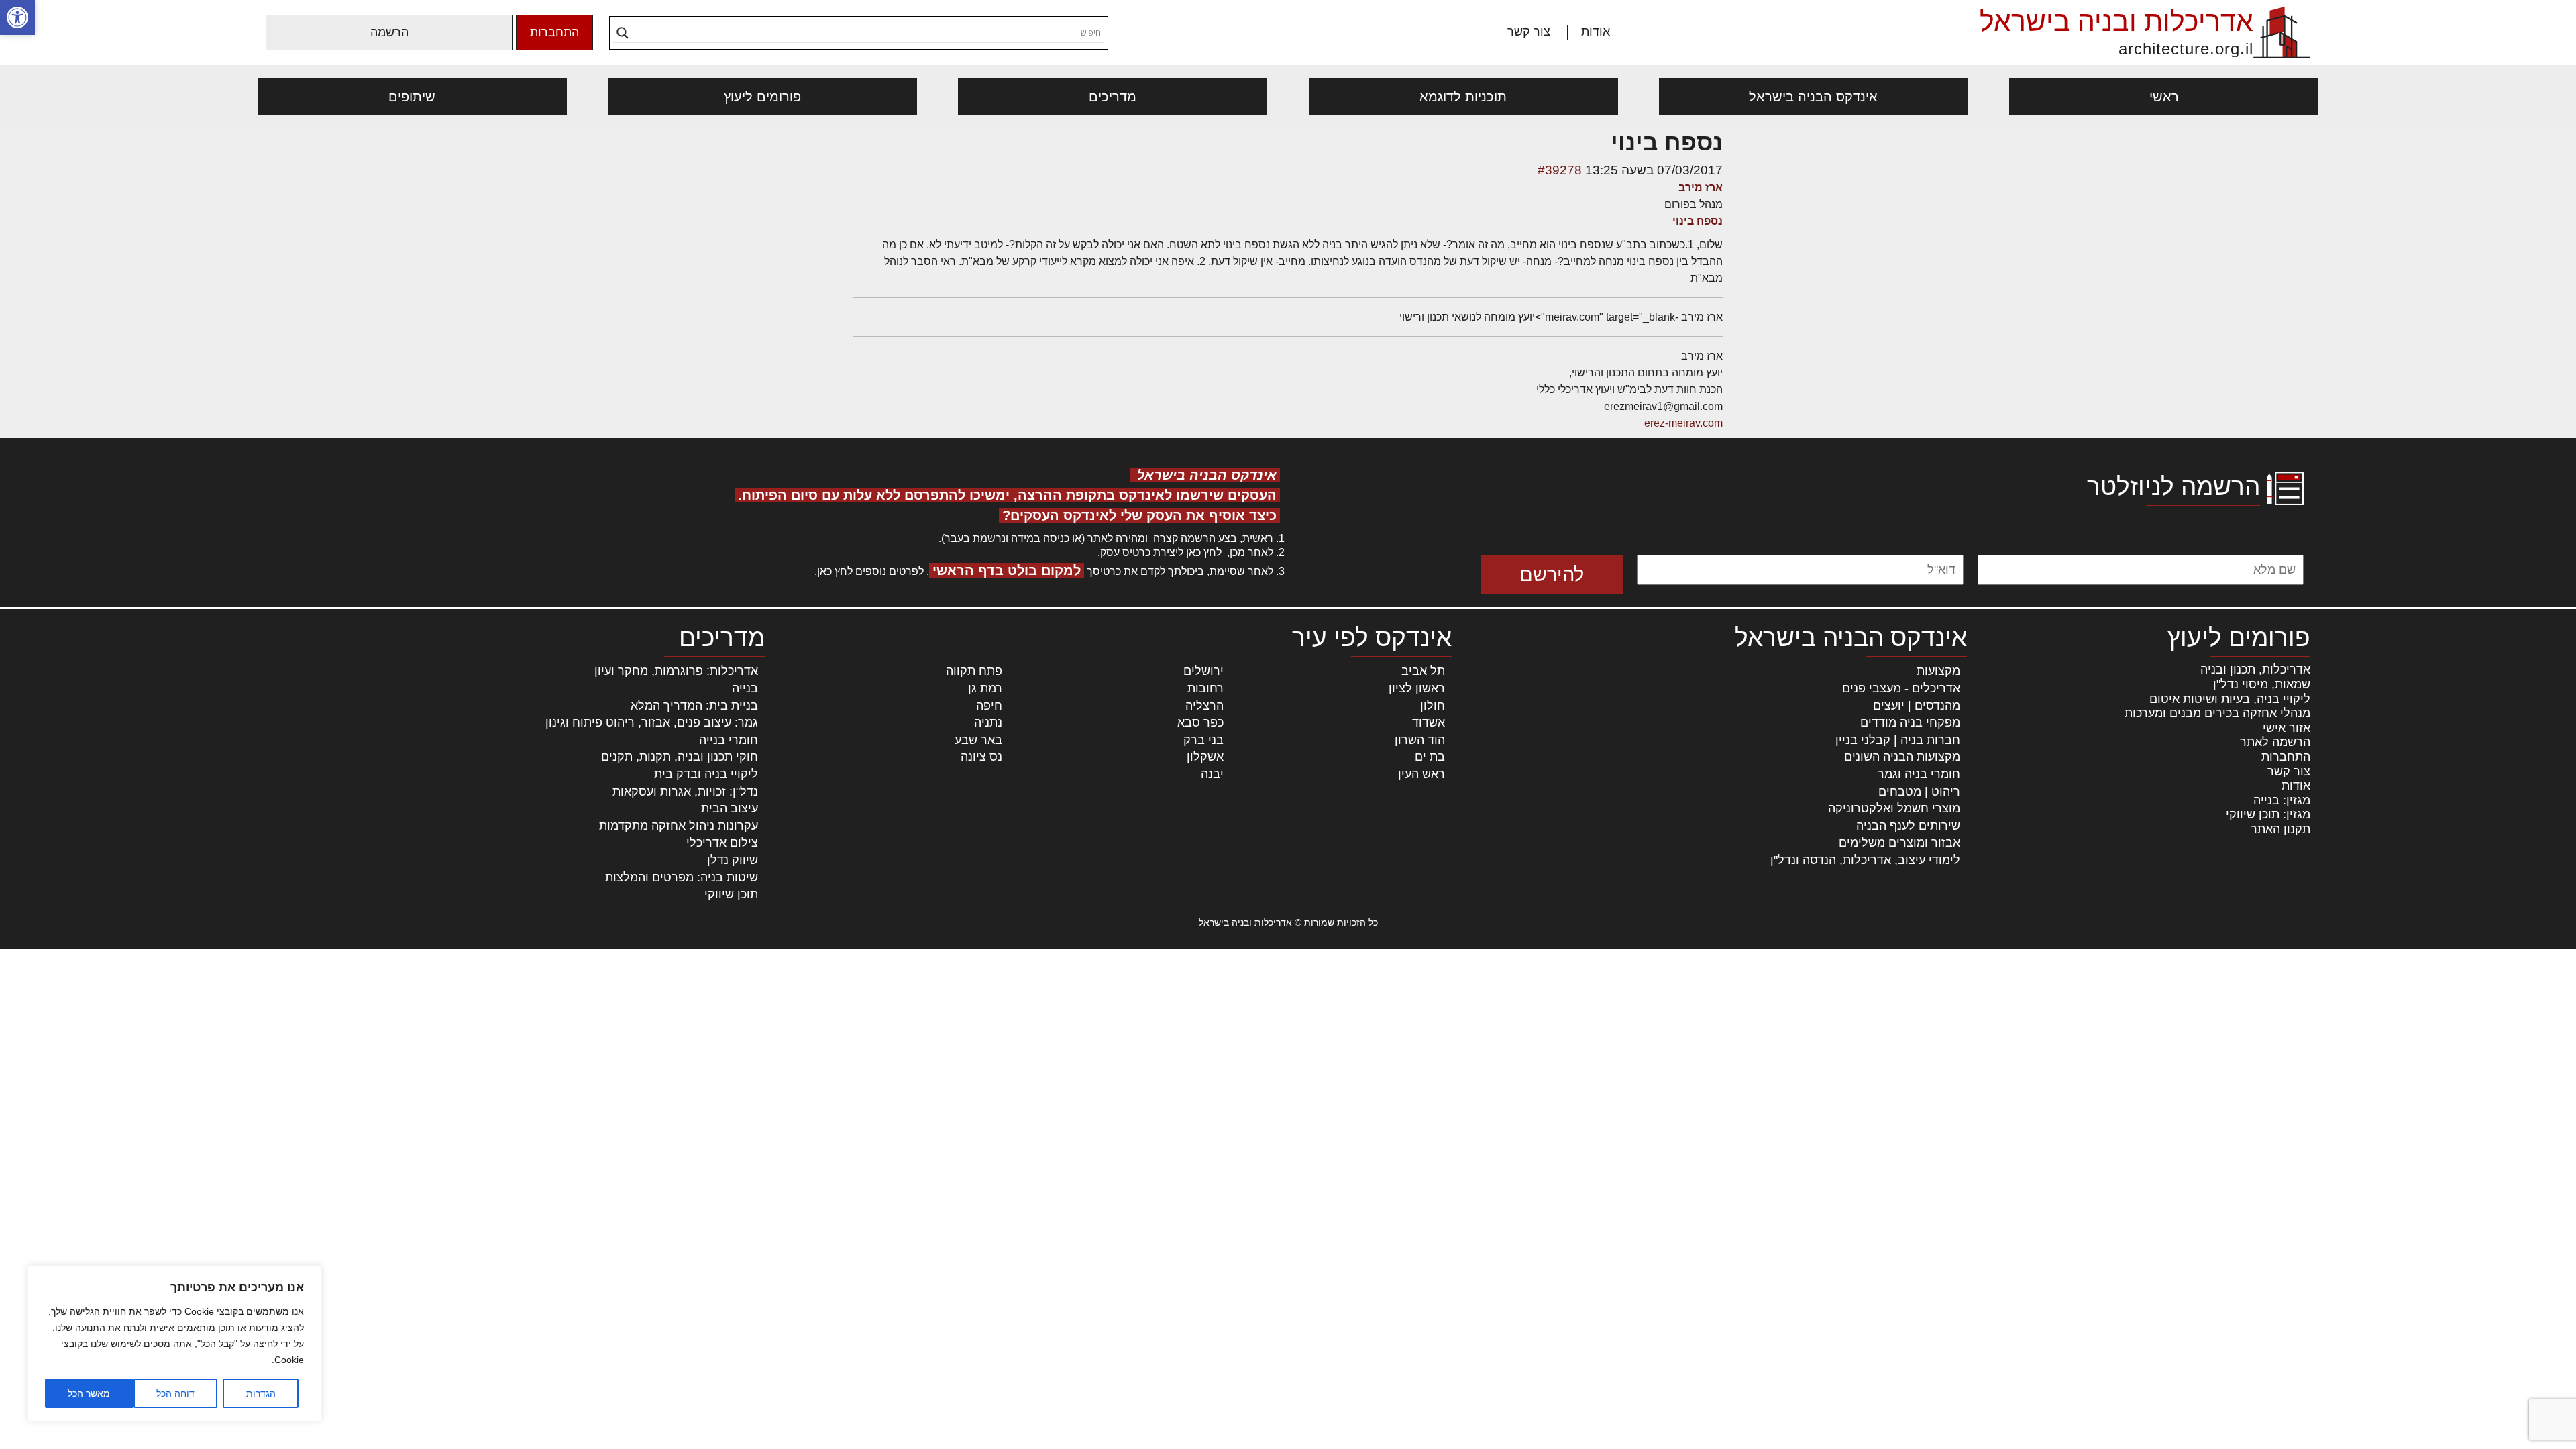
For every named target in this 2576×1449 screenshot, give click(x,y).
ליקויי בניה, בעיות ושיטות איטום (2230, 699)
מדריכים (1113, 97)
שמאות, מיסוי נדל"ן (2262, 684)
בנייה (745, 688)
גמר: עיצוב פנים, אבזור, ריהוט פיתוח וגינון (652, 722)
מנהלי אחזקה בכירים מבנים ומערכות (2217, 713)
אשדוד (1429, 722)
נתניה (988, 722)
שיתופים (412, 97)
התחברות (554, 32)
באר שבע (978, 740)
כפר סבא (1200, 722)
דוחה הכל (175, 1393)
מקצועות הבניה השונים (1902, 757)
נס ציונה (981, 757)
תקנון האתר (2280, 829)
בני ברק (1203, 740)
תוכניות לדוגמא (1463, 97)
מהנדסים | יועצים (1917, 706)
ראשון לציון (1417, 688)
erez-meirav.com (1683, 423)
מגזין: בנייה (2282, 800)
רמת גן (985, 688)
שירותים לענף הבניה (1908, 826)
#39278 (1560, 170)
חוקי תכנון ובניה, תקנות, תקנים (680, 757)
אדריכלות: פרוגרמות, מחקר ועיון (676, 671)
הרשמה (389, 32)
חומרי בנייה (729, 740)
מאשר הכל (89, 1393)
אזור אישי (2287, 728)
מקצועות (1938, 671)
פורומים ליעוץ (762, 97)
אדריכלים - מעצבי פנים (1901, 688)
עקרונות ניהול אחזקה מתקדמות (679, 826)
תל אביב (1423, 671)
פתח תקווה (974, 671)
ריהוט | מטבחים (1919, 792)
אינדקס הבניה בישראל (1813, 97)
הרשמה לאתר (2275, 742)
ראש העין (1421, 774)
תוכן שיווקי (731, 894)
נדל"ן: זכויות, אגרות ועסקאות (685, 792)
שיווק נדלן (733, 860)
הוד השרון (1420, 740)
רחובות (1205, 688)
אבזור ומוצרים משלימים (1899, 843)
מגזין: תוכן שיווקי (2268, 814)
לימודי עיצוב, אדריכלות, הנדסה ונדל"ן (1865, 860)
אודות (1596, 32)
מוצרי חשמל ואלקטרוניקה (1894, 808)
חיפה (989, 706)
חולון (1433, 706)
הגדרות (261, 1393)
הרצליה (1204, 706)
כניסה (1056, 538)
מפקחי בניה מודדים (1910, 722)
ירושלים (1203, 671)
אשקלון (1205, 757)
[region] (174, 1344)
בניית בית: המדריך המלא (694, 706)
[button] (17, 17)
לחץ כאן (1204, 552)
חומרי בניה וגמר (1919, 774)
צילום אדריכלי (722, 843)
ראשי (2164, 97)
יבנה (1212, 774)
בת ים (1430, 757)
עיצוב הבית (730, 808)
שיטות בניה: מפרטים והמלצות (682, 877)
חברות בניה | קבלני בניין (1898, 740)
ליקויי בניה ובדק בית (706, 774)
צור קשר (1529, 32)
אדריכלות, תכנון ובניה (2255, 669)
